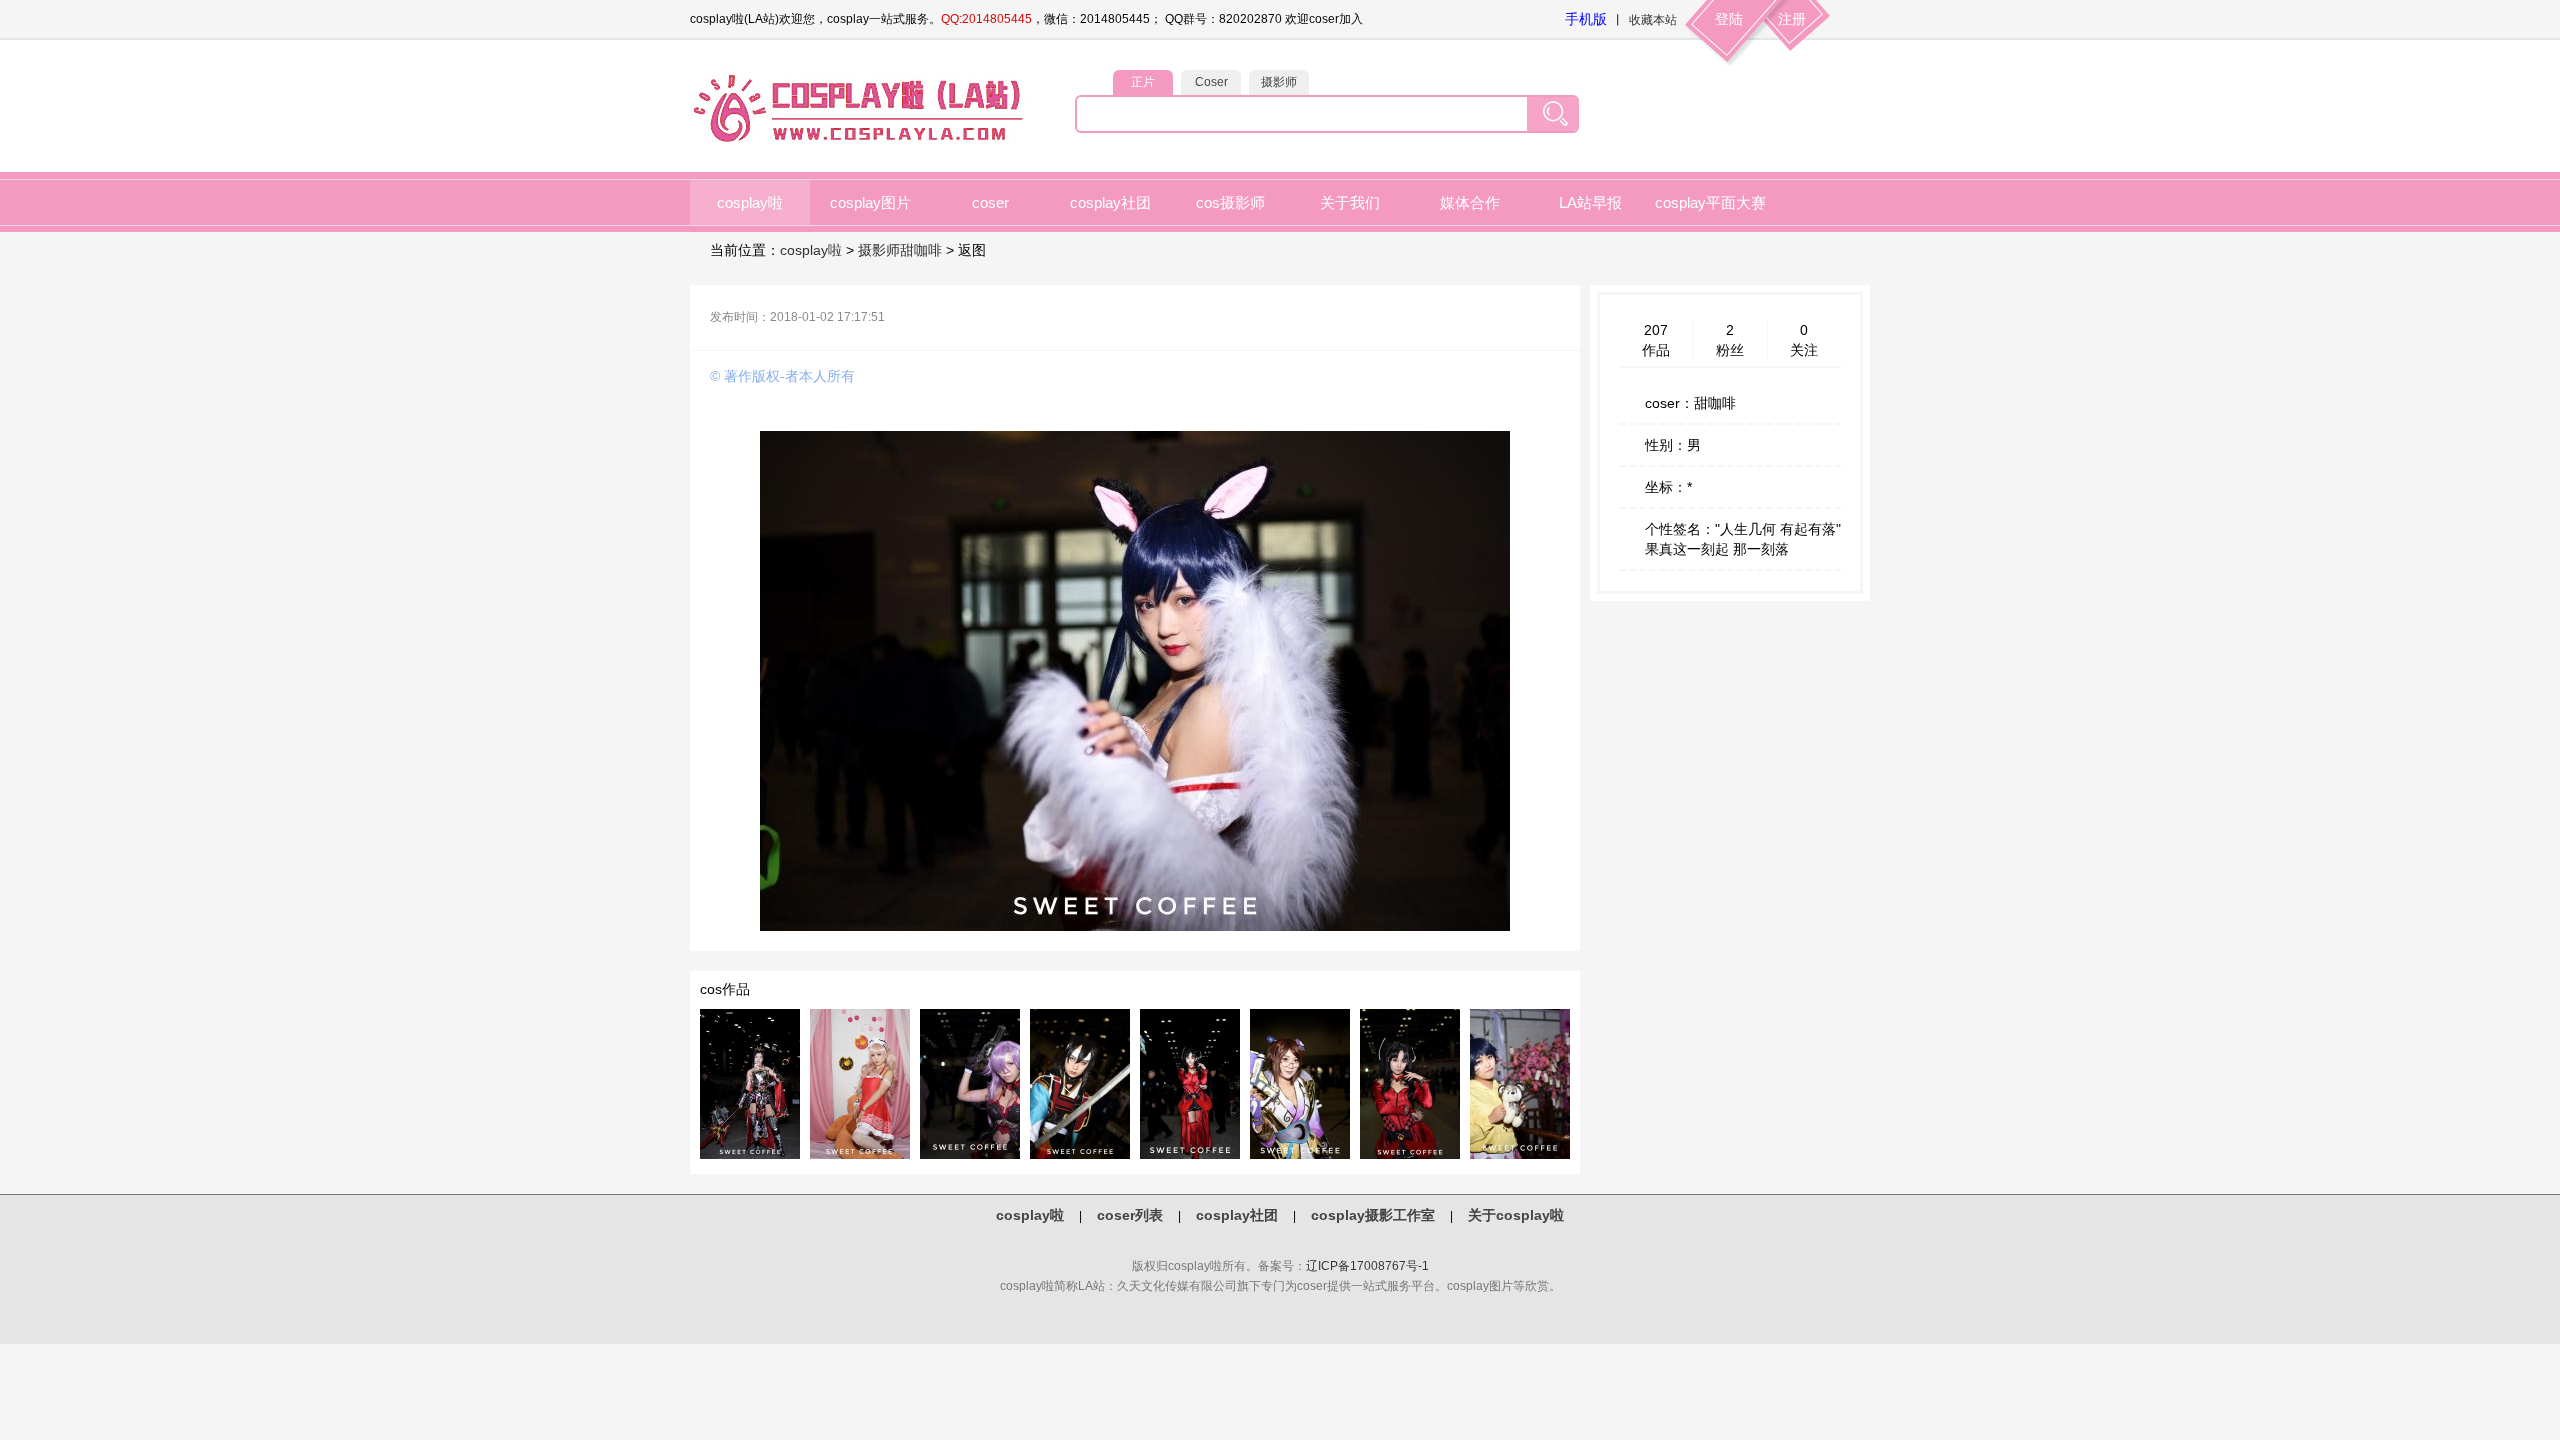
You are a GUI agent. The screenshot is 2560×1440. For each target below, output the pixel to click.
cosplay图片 (870, 202)
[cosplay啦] (862, 141)
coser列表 (1130, 1215)
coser (990, 202)
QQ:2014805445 (986, 19)
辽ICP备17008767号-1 (1367, 1266)
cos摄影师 (1230, 202)
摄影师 (1279, 82)
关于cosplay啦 (1516, 1215)
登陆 (1729, 19)
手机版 (1586, 19)
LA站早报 (1590, 202)
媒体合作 (1470, 202)
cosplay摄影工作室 (1373, 1215)
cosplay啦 (750, 202)
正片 (1143, 82)
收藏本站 (1653, 20)
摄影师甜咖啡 (900, 250)
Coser (1211, 82)
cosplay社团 (1110, 202)
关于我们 (1350, 202)
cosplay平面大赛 (1710, 202)
